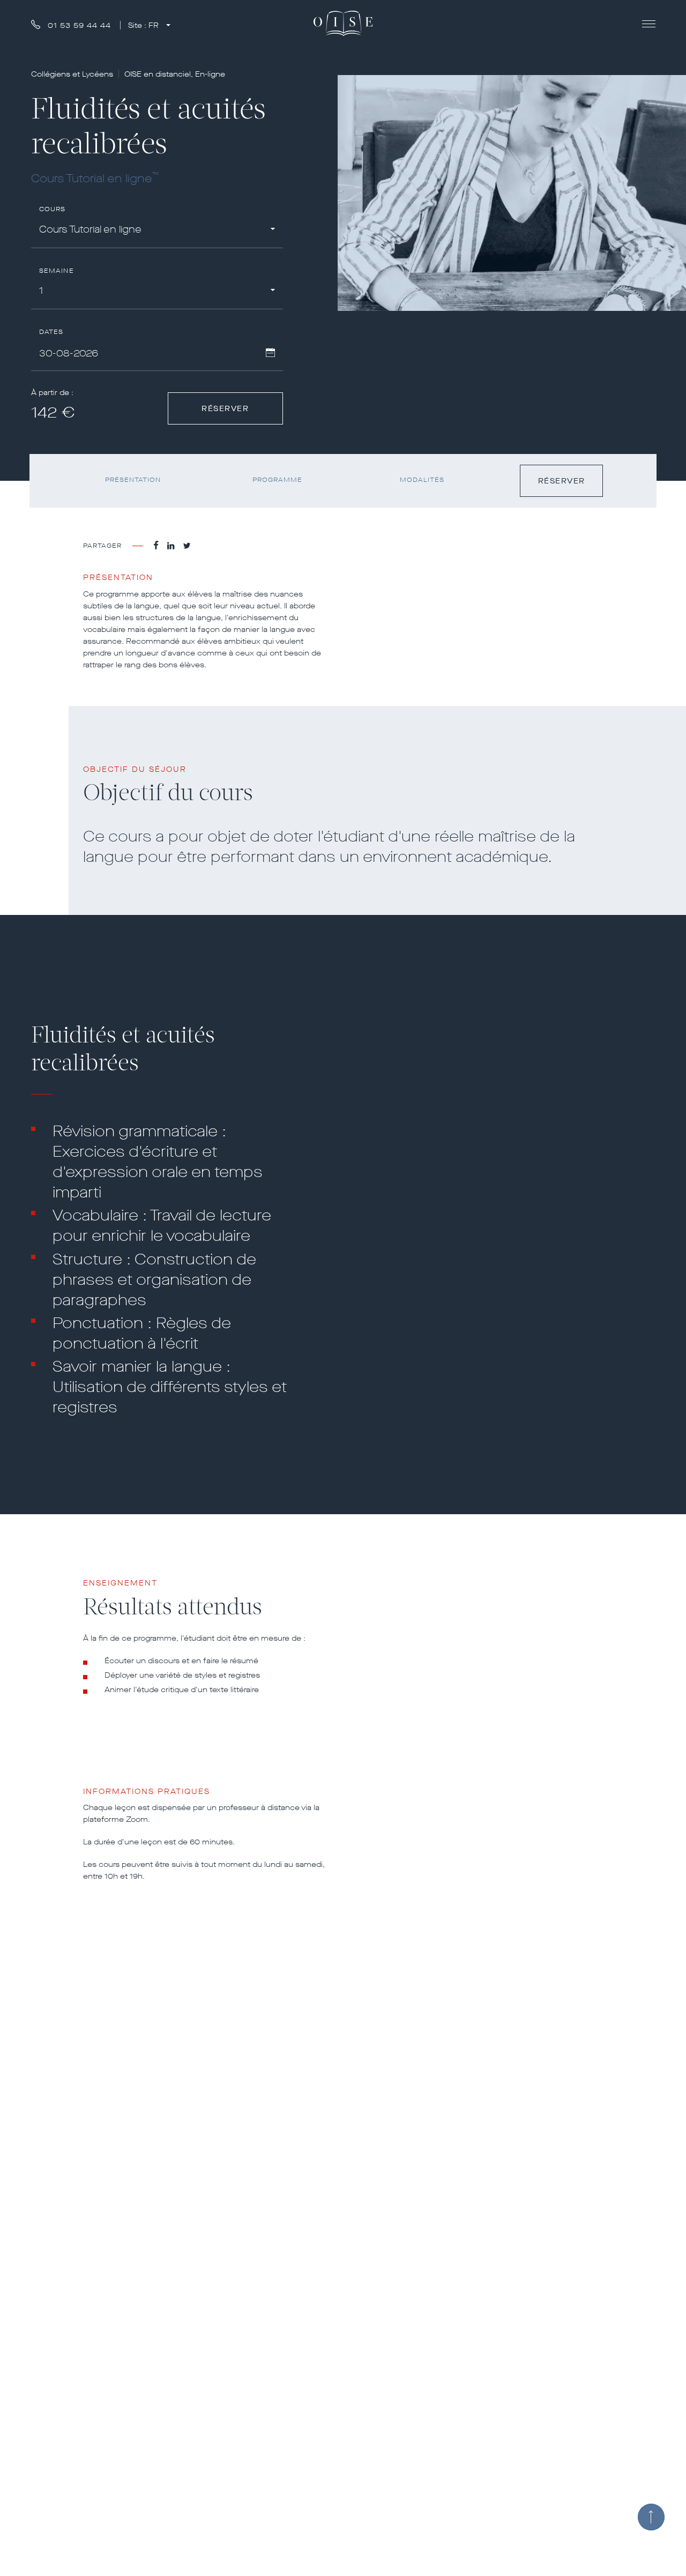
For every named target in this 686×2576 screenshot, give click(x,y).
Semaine (57, 271)
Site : (143, 25)
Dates (51, 332)
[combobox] (157, 231)
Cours (53, 209)
